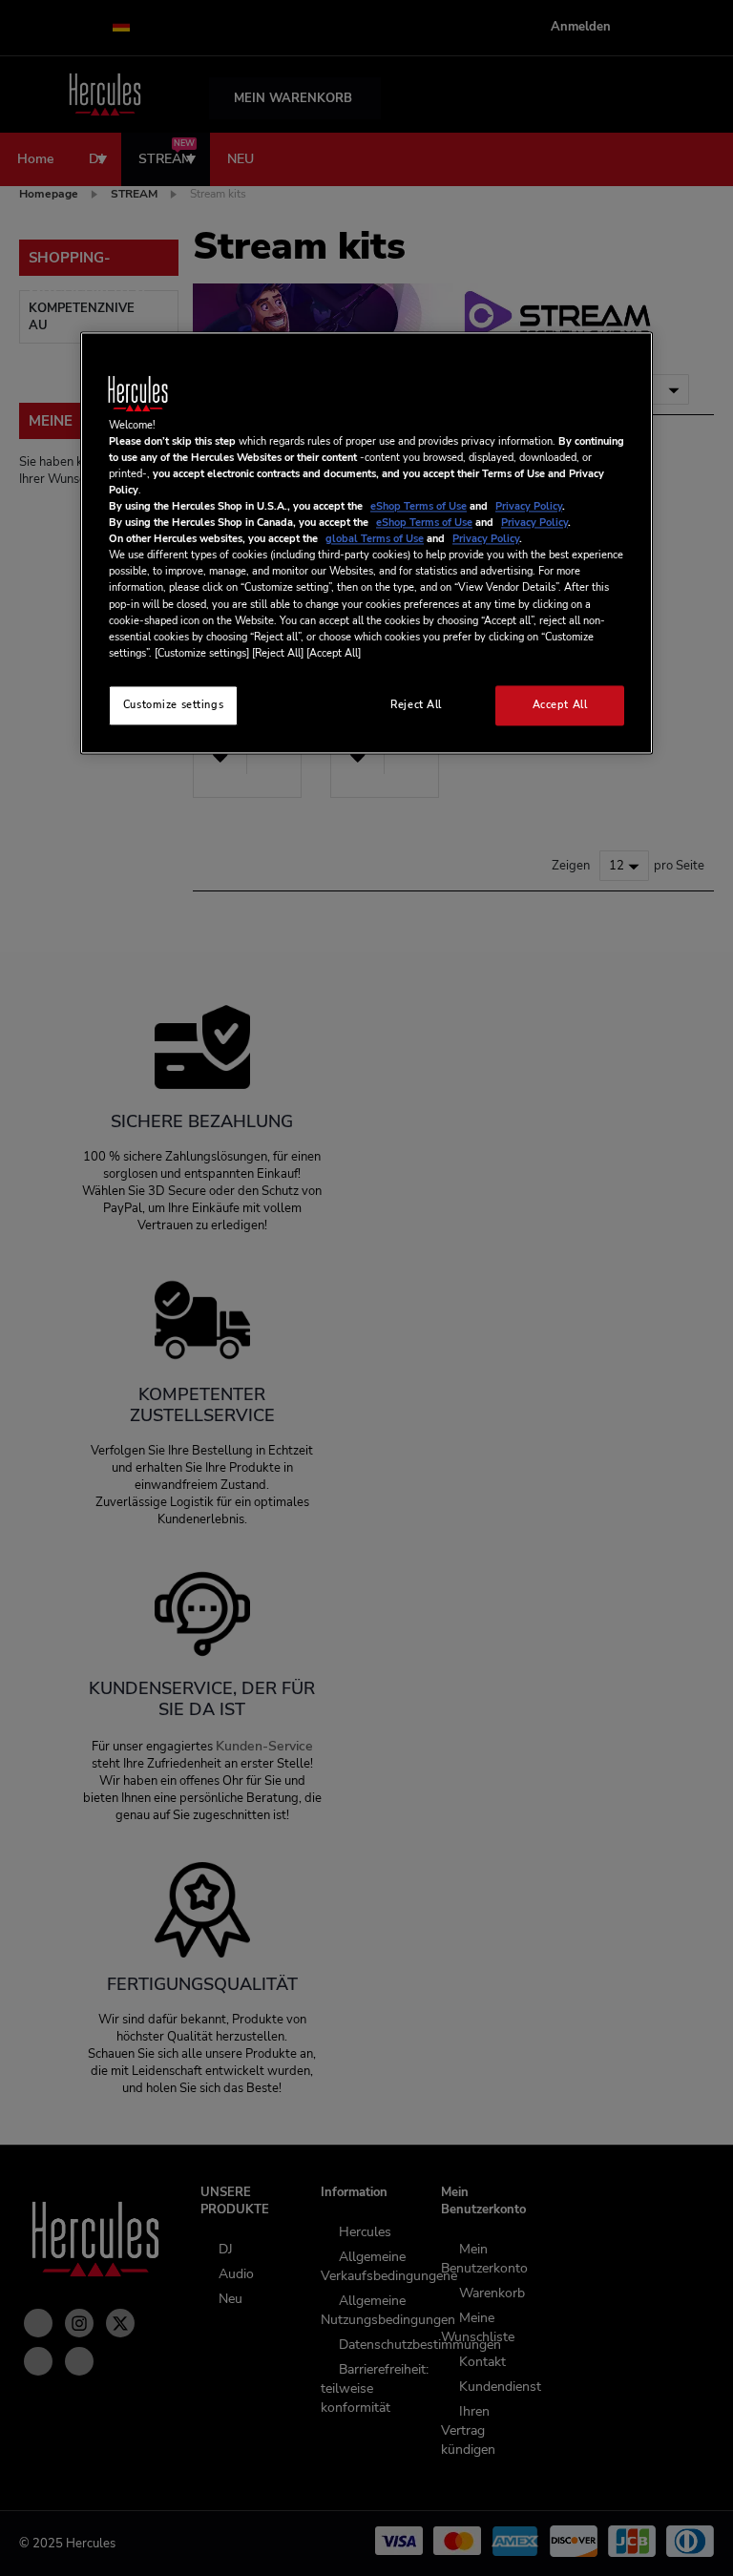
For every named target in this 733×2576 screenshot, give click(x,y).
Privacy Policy (529, 507)
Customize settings (173, 704)
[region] (366, 543)
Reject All (416, 704)
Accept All (560, 704)
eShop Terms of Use (419, 507)
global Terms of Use (375, 539)
